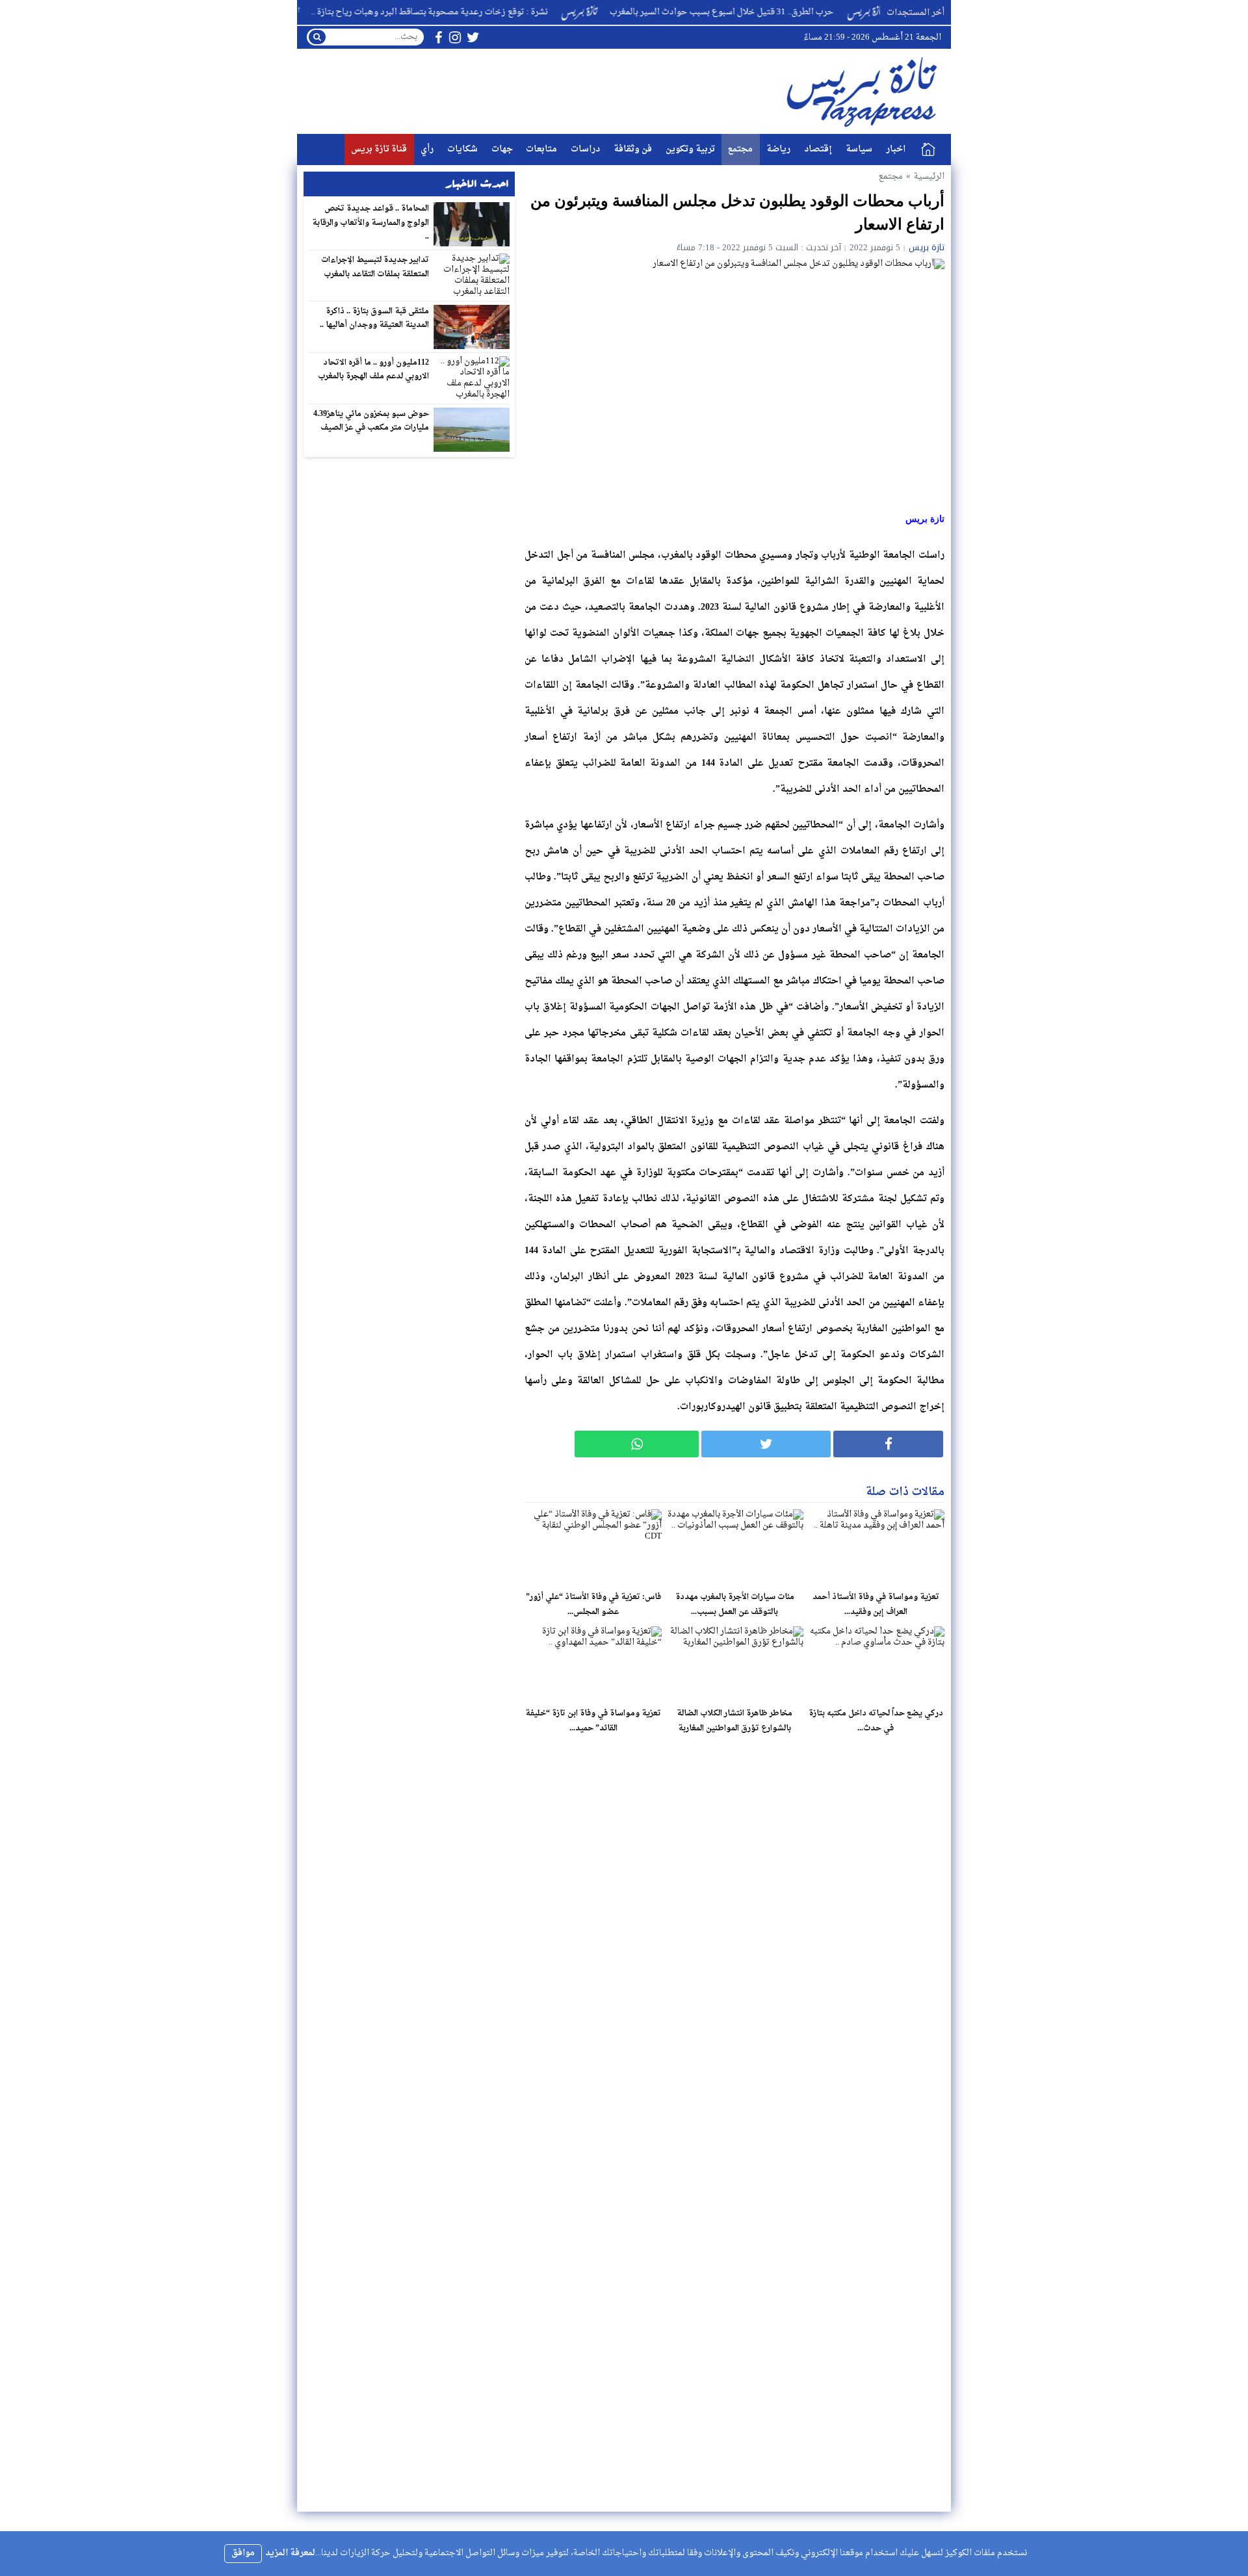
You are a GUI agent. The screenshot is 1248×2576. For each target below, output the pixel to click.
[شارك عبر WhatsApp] (637, 1444)
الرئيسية (928, 150)
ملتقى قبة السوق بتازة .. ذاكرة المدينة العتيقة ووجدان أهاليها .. (375, 319)
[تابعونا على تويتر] (473, 37)
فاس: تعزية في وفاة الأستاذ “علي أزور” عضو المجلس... (593, 1605)
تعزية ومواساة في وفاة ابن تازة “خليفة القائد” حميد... (593, 1721)
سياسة (859, 149)
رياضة (778, 149)
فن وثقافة (633, 149)
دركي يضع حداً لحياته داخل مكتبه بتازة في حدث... (876, 1721)
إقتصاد (818, 149)
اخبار (896, 149)
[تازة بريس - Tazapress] (864, 91)
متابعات (541, 149)
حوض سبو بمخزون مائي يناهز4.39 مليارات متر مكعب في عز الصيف (371, 421)
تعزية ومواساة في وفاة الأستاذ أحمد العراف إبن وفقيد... (876, 1605)
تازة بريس (927, 247)
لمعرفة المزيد (290, 2553)
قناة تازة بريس (379, 149)
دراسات (585, 149)
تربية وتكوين (690, 149)
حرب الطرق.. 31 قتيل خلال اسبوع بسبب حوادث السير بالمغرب (782, 12)
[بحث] (317, 37)
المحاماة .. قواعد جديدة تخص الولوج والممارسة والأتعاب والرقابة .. (370, 223)
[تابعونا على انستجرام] (455, 37)
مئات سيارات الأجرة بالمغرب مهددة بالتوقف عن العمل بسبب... (735, 1605)
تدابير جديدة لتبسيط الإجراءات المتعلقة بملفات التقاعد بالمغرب (375, 267)
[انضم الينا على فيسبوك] (438, 37)
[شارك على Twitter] (766, 1444)
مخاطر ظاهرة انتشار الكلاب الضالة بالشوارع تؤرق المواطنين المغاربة (734, 1721)
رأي (427, 149)
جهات (502, 149)
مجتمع (740, 149)
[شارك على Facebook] (888, 1444)
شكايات (462, 149)
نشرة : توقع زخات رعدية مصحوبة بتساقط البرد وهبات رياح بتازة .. (489, 12)
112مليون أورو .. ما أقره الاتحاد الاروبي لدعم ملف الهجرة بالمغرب (374, 370)
